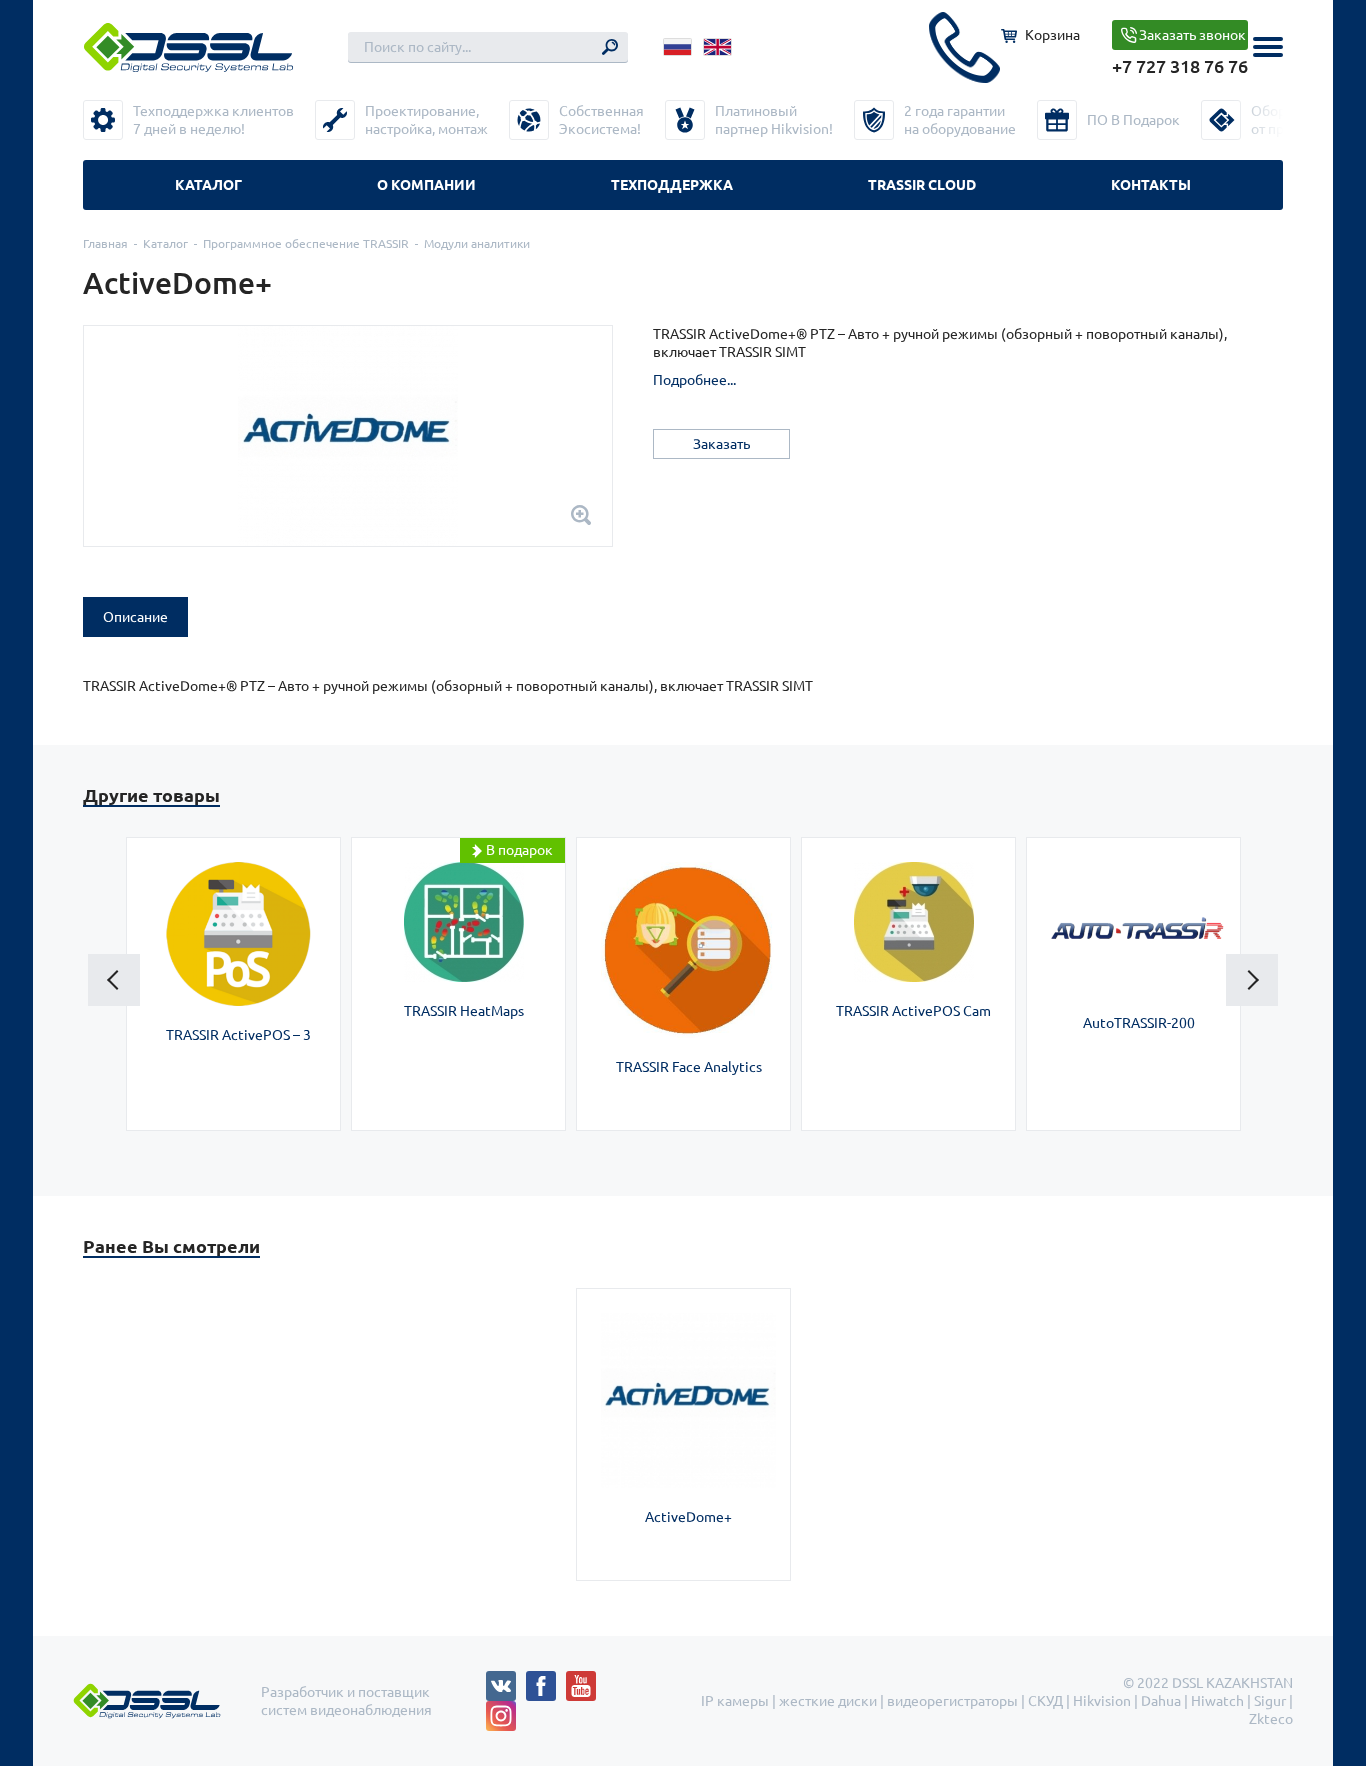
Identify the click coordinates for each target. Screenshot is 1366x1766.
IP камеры (735, 1701)
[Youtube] (586, 1680)
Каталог (208, 185)
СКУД (1045, 1701)
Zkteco (1271, 1719)
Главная (105, 243)
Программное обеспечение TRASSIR (306, 243)
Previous (114, 980)
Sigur (1270, 1701)
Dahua (1161, 1701)
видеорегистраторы (952, 1701)
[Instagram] (501, 1710)
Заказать (721, 444)
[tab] (135, 617)
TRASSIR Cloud (922, 185)
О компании (426, 185)
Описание (135, 617)
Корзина (1052, 35)
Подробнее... (694, 380)
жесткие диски (828, 1701)
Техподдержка (672, 185)
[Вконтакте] (506, 1680)
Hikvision (1102, 1701)
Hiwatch (1217, 1701)
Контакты (1151, 185)
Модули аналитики (477, 243)
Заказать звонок (1192, 35)
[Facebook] (546, 1680)
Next (1252, 980)
